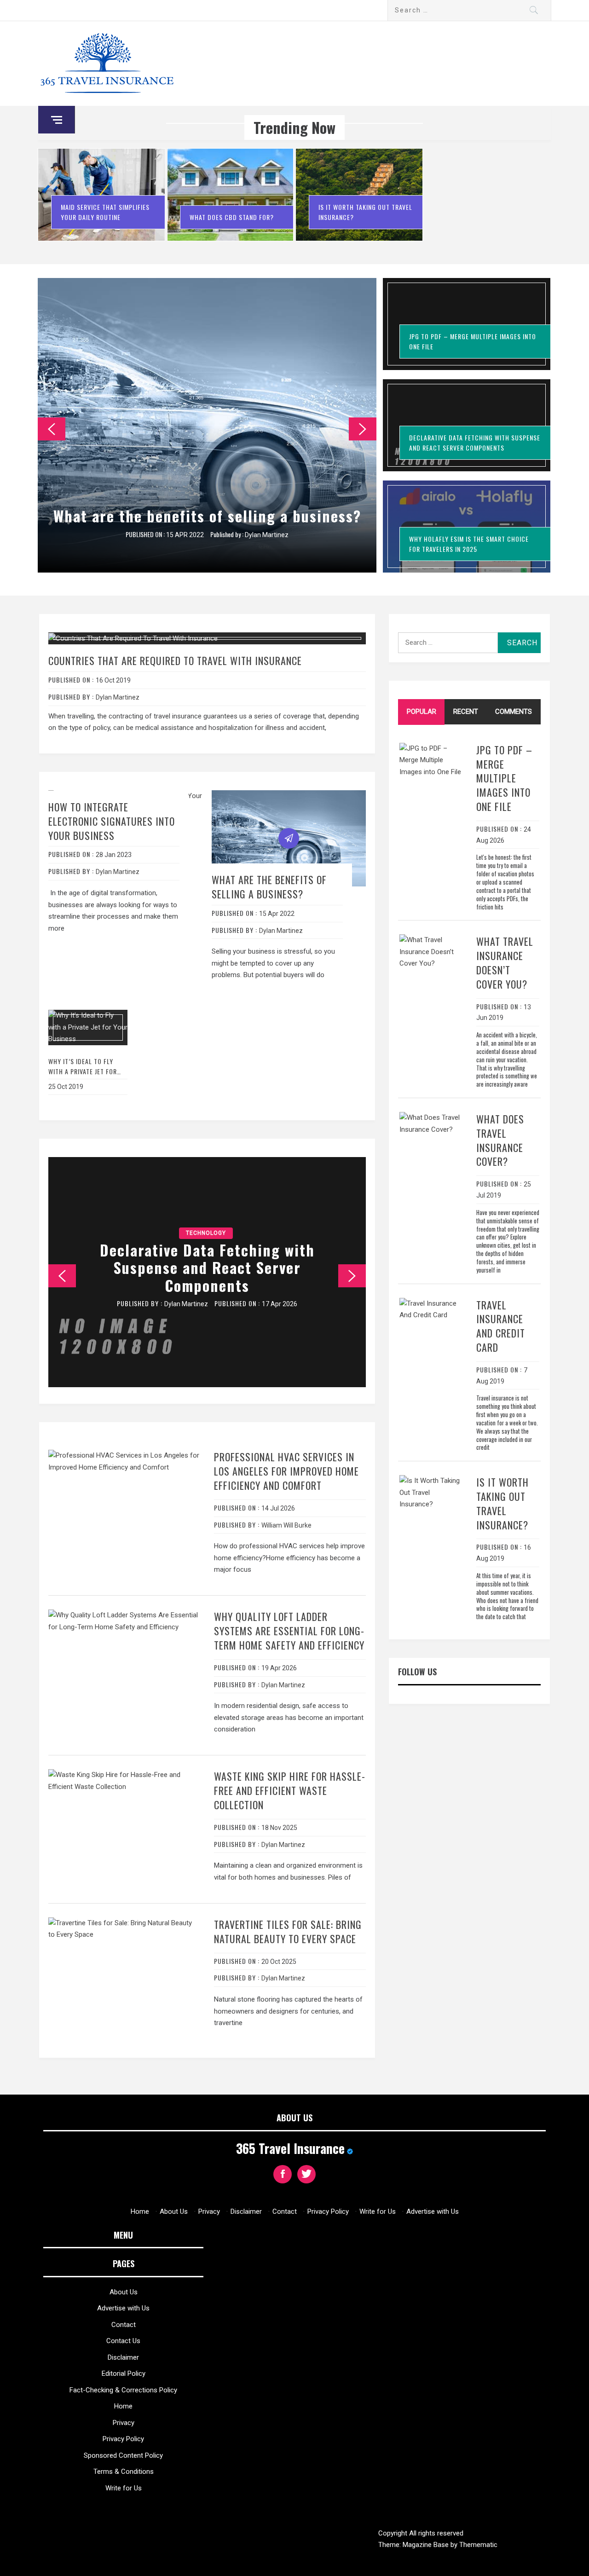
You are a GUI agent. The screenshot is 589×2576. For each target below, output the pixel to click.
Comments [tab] (514, 712)
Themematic (478, 2545)
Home (140, 2211)
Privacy (209, 2211)
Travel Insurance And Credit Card (501, 1326)
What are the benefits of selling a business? (207, 516)
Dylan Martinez (267, 535)
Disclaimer (246, 2211)
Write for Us (378, 2211)
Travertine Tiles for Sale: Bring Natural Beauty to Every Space (288, 1931)
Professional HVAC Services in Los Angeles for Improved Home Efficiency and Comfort (286, 1471)
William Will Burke (286, 1525)
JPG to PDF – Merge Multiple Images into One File (504, 778)
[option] (102, 199)
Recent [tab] (466, 712)
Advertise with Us (433, 2211)
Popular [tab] (422, 712)
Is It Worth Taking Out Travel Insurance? (502, 1503)
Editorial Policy (124, 2373)
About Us (174, 2211)
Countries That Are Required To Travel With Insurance (175, 660)
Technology (206, 1233)
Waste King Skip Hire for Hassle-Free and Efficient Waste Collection (290, 1790)
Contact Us (123, 2341)
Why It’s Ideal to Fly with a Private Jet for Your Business (83, 1071)
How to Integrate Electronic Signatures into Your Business (112, 821)
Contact (285, 2211)
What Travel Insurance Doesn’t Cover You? (505, 962)
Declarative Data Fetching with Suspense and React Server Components (207, 1268)
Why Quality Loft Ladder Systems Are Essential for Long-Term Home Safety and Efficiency (289, 1631)
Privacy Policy (328, 2211)
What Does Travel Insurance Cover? (500, 1140)
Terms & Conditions (124, 2472)
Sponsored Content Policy (123, 2455)
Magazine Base (427, 2545)
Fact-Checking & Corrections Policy (123, 2390)
